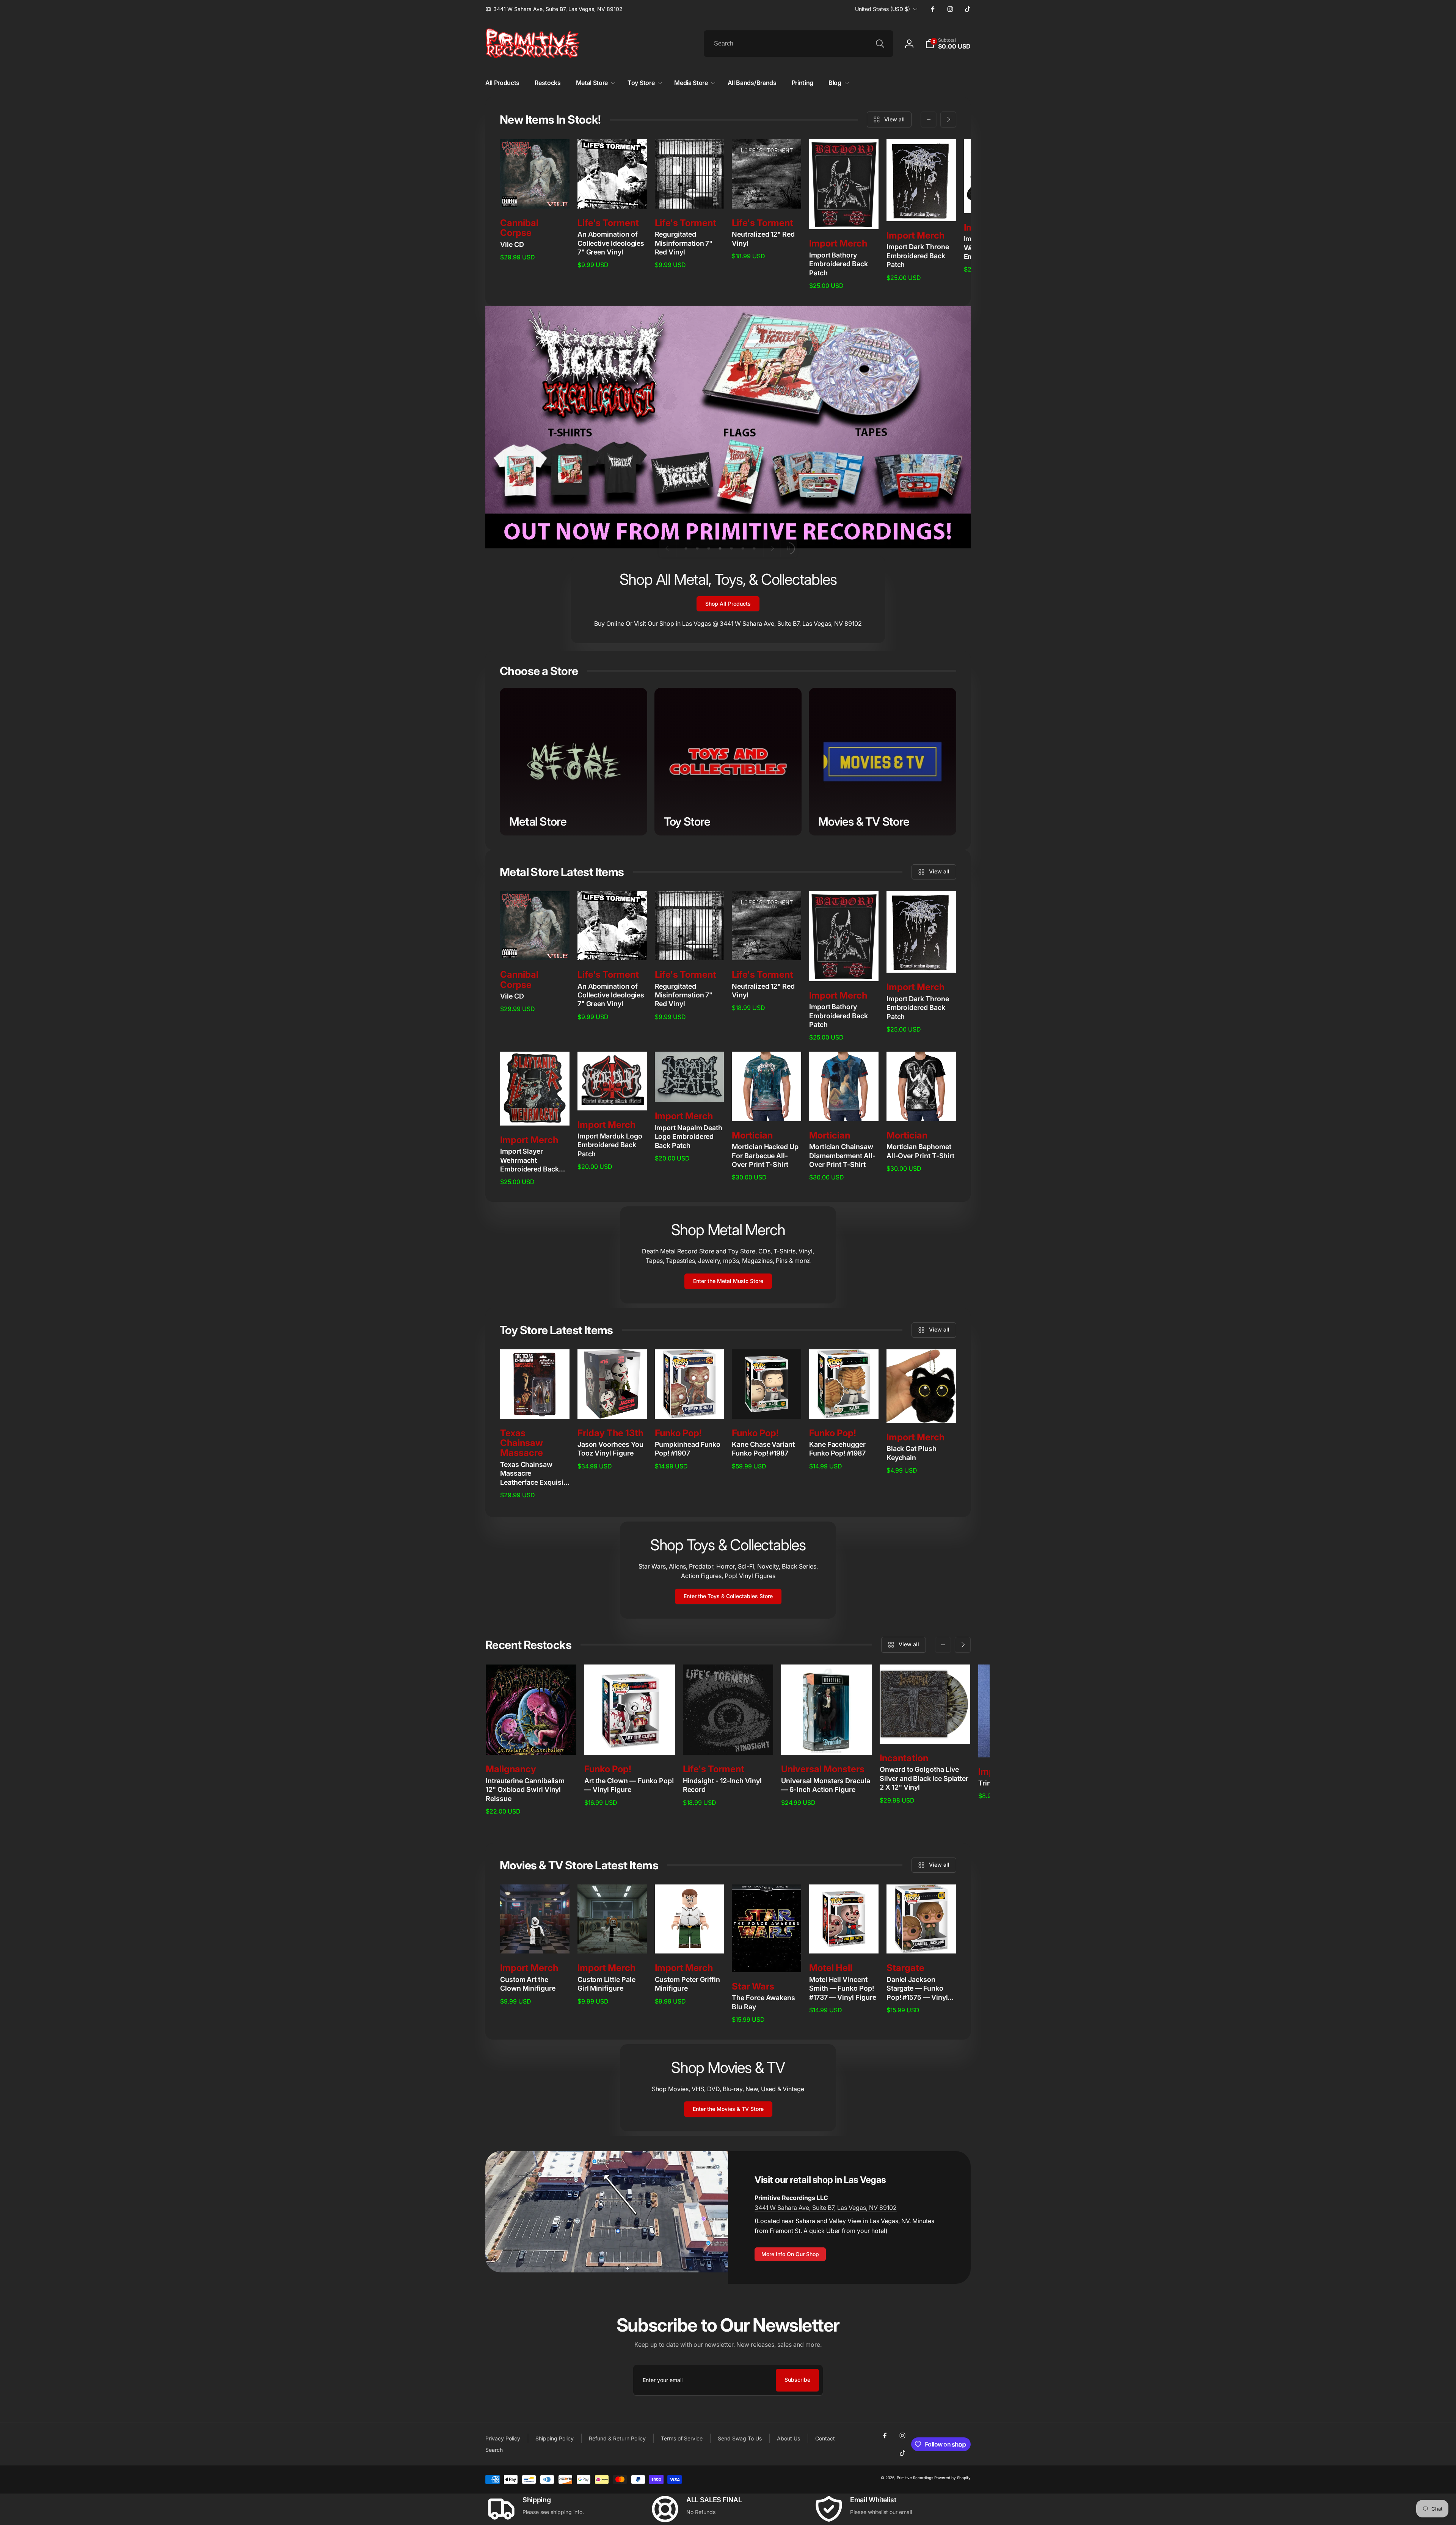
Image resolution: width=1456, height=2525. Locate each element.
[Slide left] (929, 119)
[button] (948, 44)
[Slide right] (948, 119)
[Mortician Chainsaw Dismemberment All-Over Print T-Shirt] (844, 1107)
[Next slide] (772, 548)
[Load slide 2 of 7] (697, 548)
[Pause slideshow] (789, 548)
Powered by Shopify (952, 2478)
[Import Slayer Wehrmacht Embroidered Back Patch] (535, 1112)
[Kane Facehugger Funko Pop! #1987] (844, 1405)
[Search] (880, 44)
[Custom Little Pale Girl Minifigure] (612, 1939)
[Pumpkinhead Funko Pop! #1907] (690, 1405)
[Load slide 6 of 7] (743, 548)
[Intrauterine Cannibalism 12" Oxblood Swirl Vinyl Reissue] (531, 1741)
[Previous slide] (668, 548)
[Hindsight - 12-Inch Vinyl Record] (728, 1741)
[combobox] (799, 44)
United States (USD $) (883, 9)
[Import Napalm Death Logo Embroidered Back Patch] (690, 1088)
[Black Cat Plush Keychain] (921, 1409)
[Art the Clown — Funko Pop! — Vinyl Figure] (630, 1741)
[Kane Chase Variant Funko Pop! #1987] (767, 1405)
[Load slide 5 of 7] (731, 548)
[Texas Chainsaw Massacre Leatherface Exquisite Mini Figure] (535, 1405)
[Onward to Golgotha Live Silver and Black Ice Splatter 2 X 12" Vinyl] (926, 1730)
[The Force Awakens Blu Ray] (767, 1958)
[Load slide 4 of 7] (720, 548)
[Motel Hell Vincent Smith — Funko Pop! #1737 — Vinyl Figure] (844, 1939)
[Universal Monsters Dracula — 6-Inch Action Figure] (827, 1741)
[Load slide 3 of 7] (709, 548)
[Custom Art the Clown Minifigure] (535, 1939)
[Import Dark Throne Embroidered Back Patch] (921, 207)
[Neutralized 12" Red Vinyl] (767, 195)
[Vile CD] (535, 195)
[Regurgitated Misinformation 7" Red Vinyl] (690, 195)
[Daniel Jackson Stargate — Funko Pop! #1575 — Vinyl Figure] (921, 1939)
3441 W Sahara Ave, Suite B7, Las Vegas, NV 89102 (826, 2208)
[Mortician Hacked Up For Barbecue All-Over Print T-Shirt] (767, 1107)
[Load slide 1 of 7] (686, 548)
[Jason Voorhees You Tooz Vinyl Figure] (612, 1405)
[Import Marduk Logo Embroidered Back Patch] (612, 1096)
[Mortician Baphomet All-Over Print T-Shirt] (921, 1107)
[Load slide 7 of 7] (754, 548)
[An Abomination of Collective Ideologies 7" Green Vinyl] (612, 195)
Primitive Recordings (915, 2478)
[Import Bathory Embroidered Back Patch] (844, 215)
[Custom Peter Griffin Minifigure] (690, 1939)
